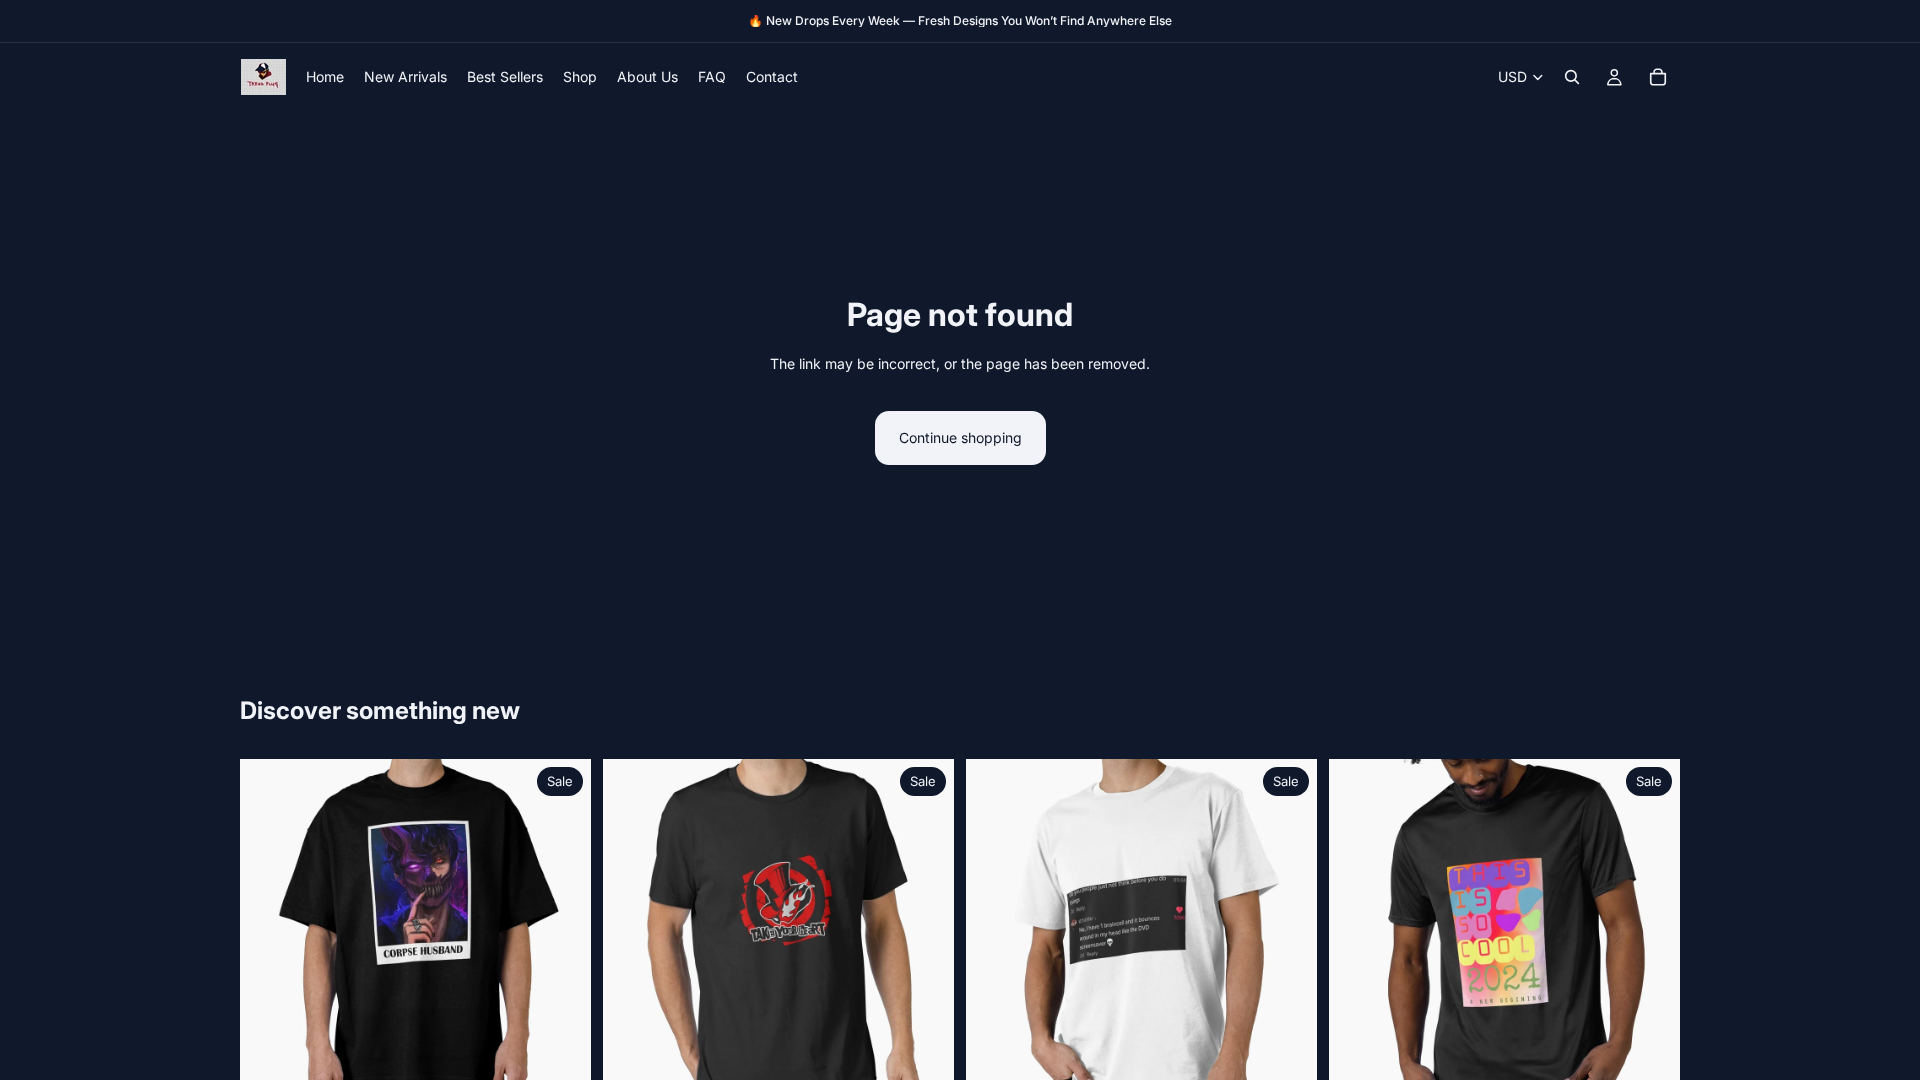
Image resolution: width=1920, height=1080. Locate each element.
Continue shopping (960, 437)
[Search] (1572, 77)
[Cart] (1658, 77)
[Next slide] (561, 935)
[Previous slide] (270, 935)
